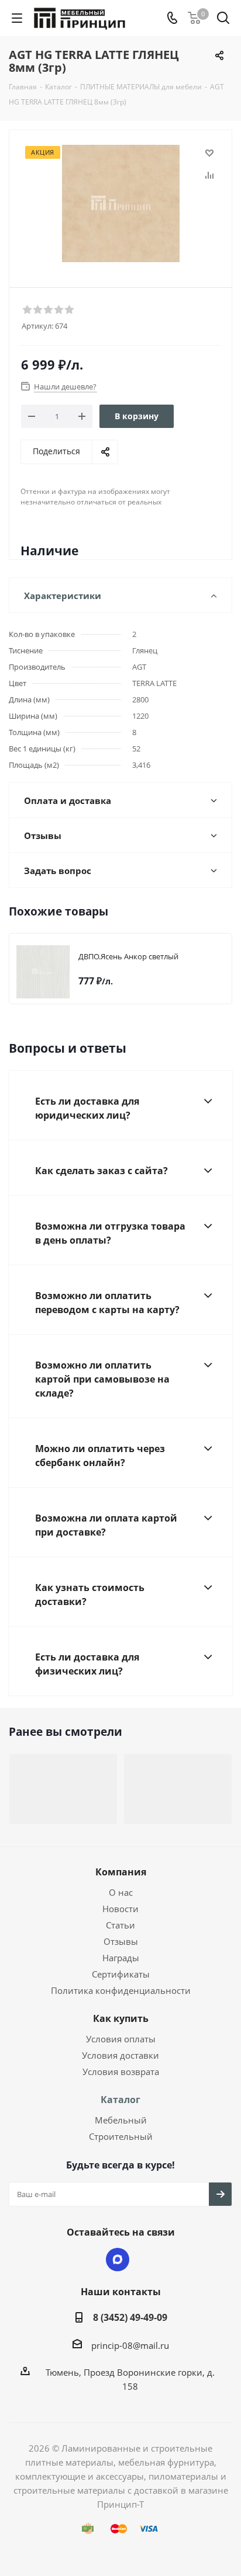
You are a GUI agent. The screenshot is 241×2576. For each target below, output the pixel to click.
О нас (121, 1892)
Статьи (120, 1925)
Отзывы (121, 1941)
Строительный (121, 2136)
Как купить (121, 2018)
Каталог (120, 2100)
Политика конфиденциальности (121, 1990)
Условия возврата (121, 2072)
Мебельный (121, 2120)
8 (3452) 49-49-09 (130, 2317)
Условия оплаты (121, 2039)
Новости (120, 1909)
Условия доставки (120, 2055)
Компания (121, 1872)
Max (118, 2260)
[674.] (120, 203)
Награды (121, 1958)
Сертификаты (121, 1974)
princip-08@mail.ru (130, 2345)
